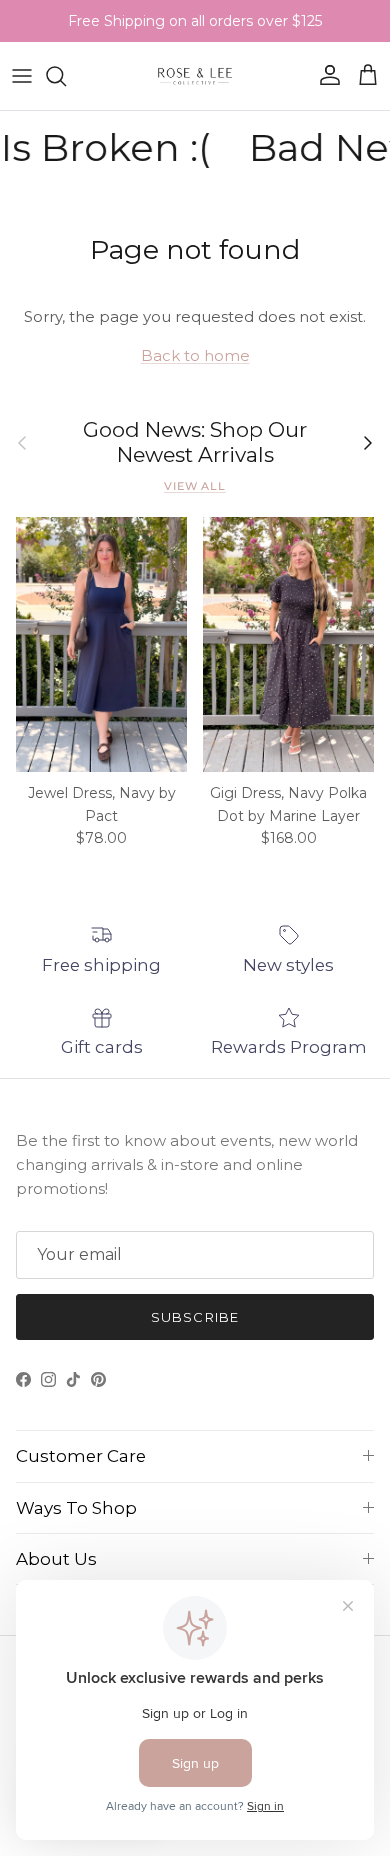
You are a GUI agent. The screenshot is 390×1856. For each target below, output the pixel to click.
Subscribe (194, 1317)
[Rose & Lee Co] (195, 76)
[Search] (66, 76)
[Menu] (22, 76)
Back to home (195, 355)
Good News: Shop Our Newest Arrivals (195, 442)
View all (195, 486)
